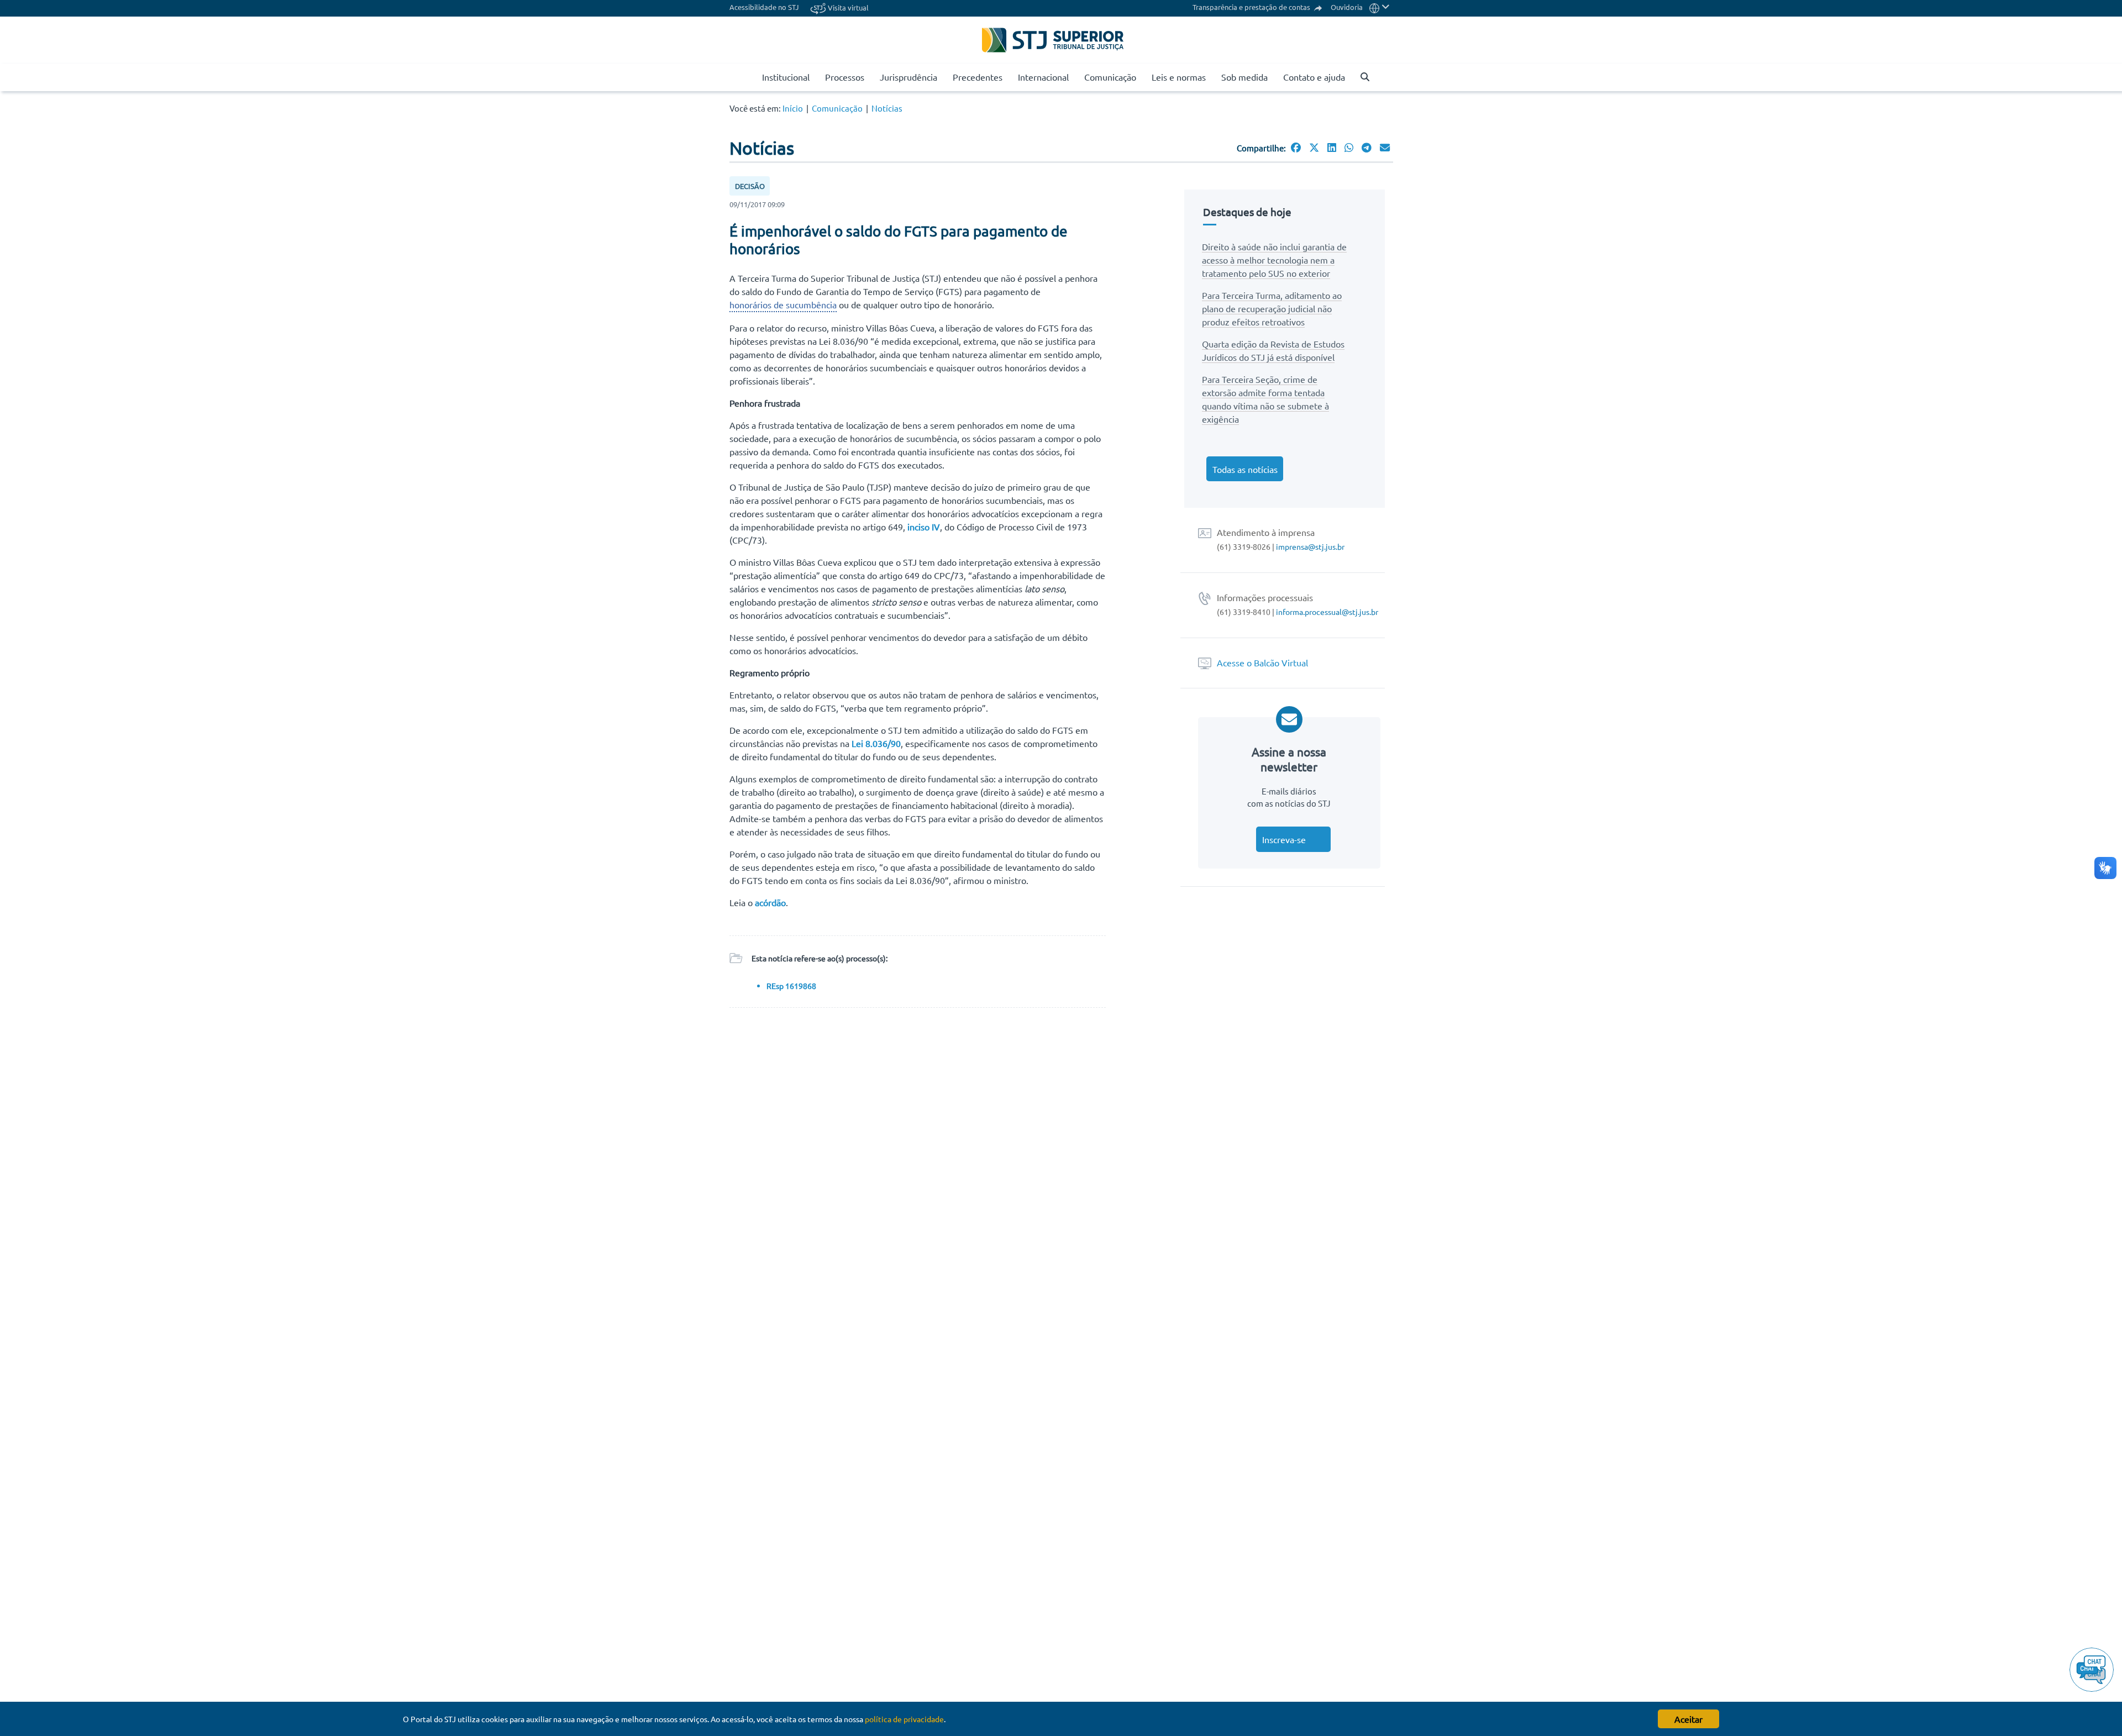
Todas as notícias (1245, 469)
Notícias (887, 108)
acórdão (770, 902)
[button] (1380, 7)
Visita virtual (847, 7)
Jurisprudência (908, 77)
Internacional (1043, 77)
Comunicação (1110, 77)
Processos (845, 77)
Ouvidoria (1347, 7)
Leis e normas (1179, 77)
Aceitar (1688, 1719)
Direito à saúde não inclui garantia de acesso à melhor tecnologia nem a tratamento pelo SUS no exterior (1274, 260)
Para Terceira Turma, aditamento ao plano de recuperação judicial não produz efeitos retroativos (1272, 308)
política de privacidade (904, 1719)
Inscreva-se (1284, 839)
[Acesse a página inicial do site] (750, 77)
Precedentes (978, 77)
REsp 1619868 (791, 986)
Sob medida (1244, 77)
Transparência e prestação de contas (1252, 7)
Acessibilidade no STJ (764, 7)
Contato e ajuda (1314, 77)
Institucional (786, 77)
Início (793, 108)
